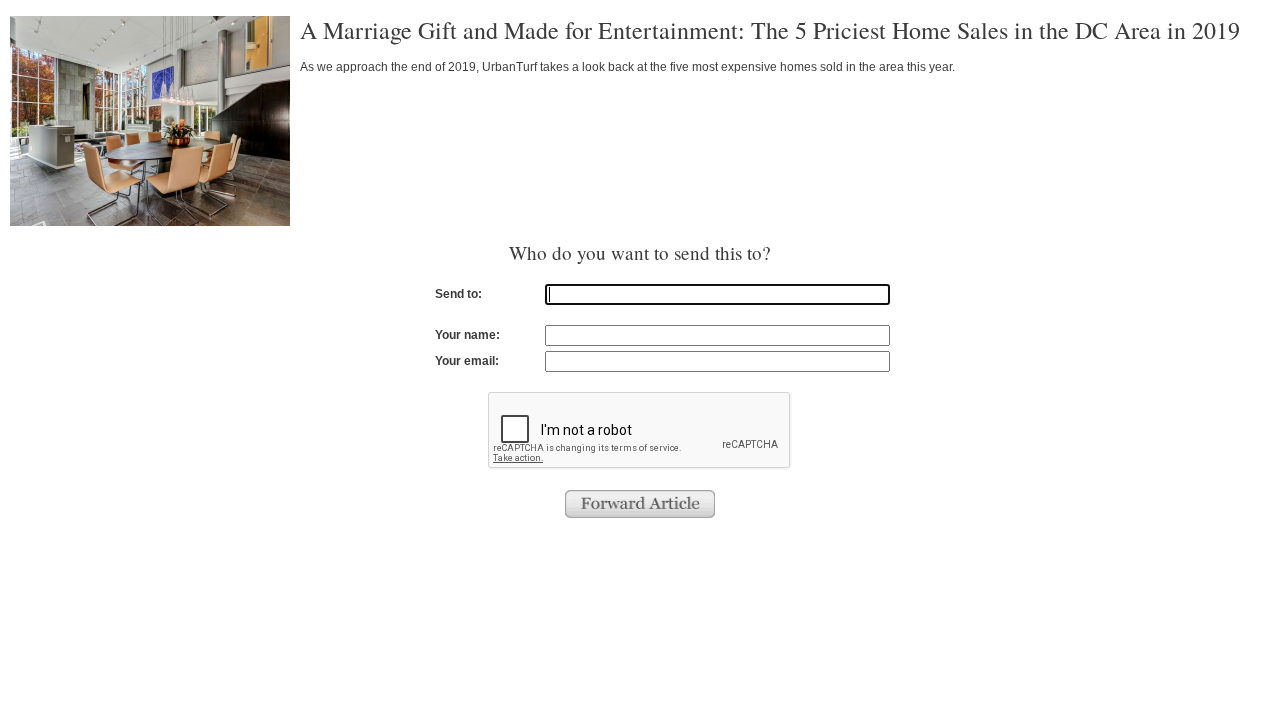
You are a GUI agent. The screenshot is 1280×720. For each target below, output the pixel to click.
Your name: (467, 335)
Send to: (458, 294)
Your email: (467, 361)
